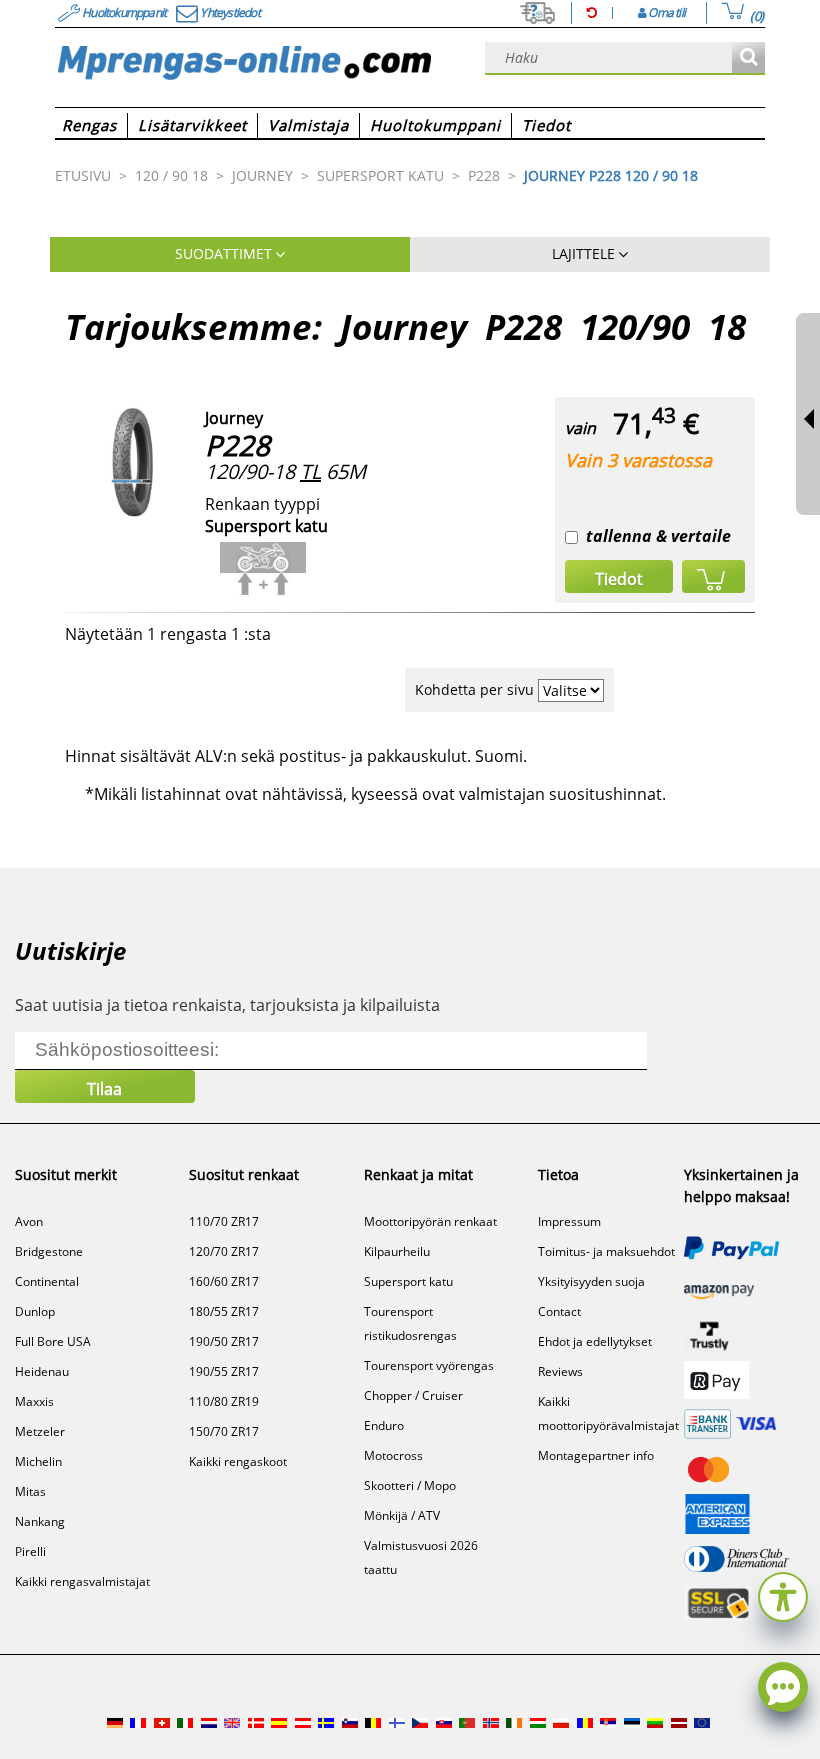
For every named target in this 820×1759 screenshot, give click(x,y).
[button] (783, 1594)
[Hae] (748, 58)
